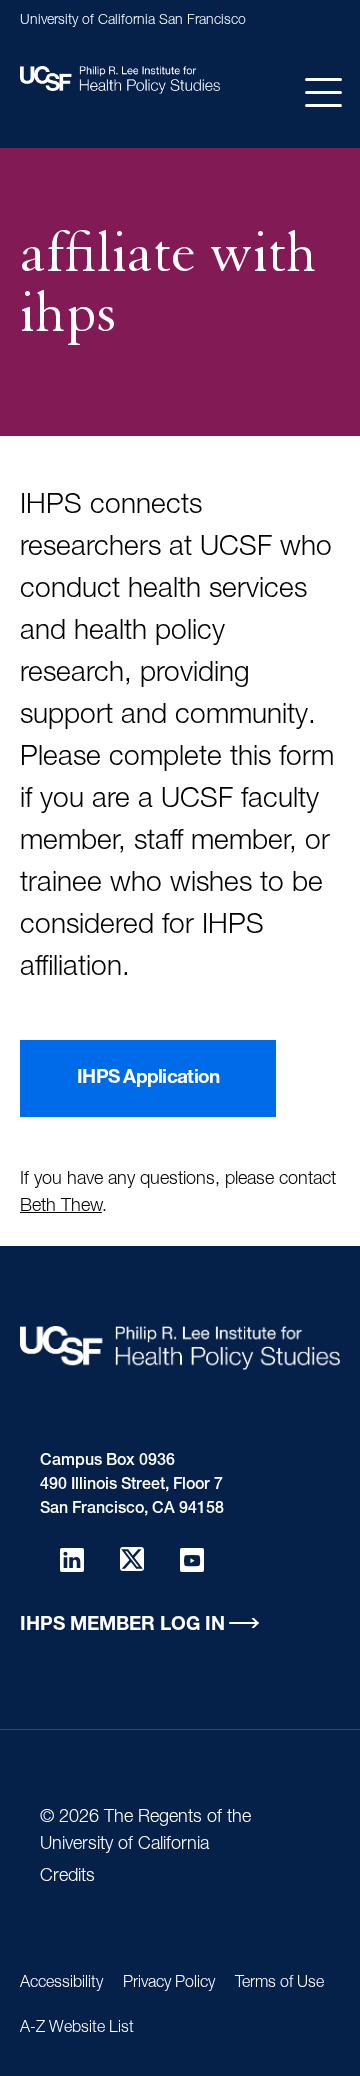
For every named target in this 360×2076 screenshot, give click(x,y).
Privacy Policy (169, 1984)
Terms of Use (279, 1984)
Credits (67, 1877)
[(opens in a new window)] (72, 1559)
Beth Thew (61, 1207)
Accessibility (61, 1984)
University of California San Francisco (133, 21)
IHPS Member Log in (122, 1625)
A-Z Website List (77, 2029)
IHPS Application (148, 1078)
